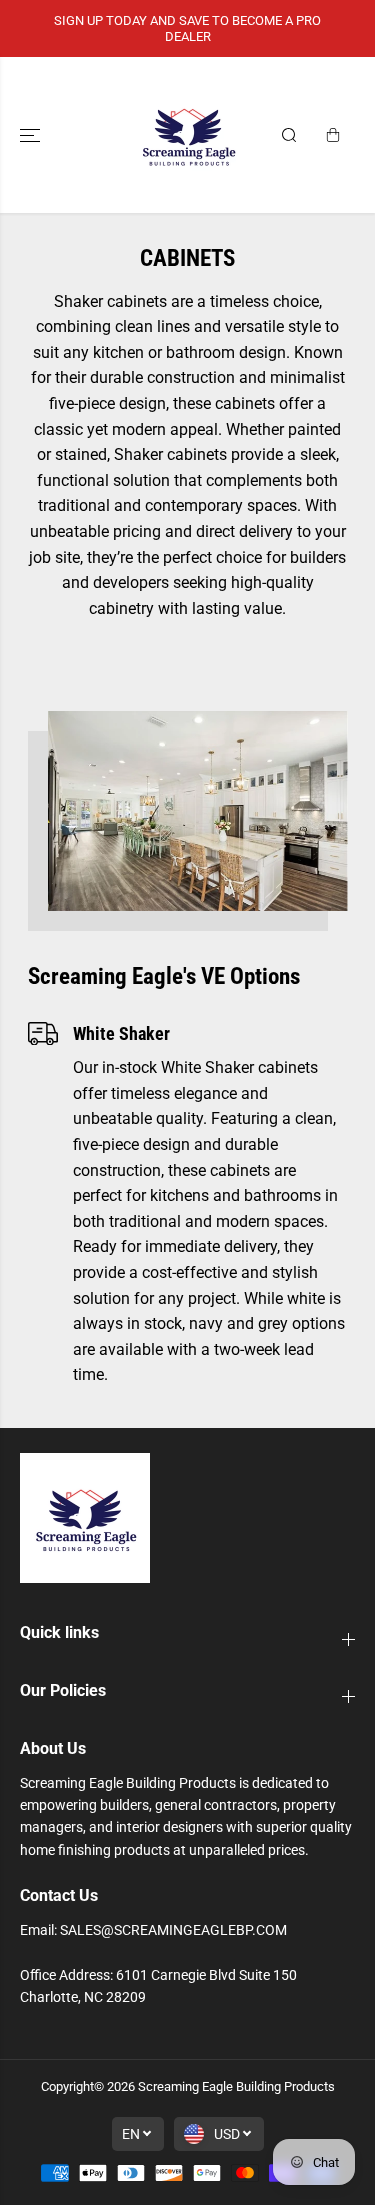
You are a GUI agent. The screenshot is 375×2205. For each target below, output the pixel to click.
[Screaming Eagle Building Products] (188, 135)
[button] (32, 135)
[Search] (289, 135)
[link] (187, 1518)
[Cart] (333, 135)
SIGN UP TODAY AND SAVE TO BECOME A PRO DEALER (187, 28)
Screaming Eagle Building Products (236, 2086)
